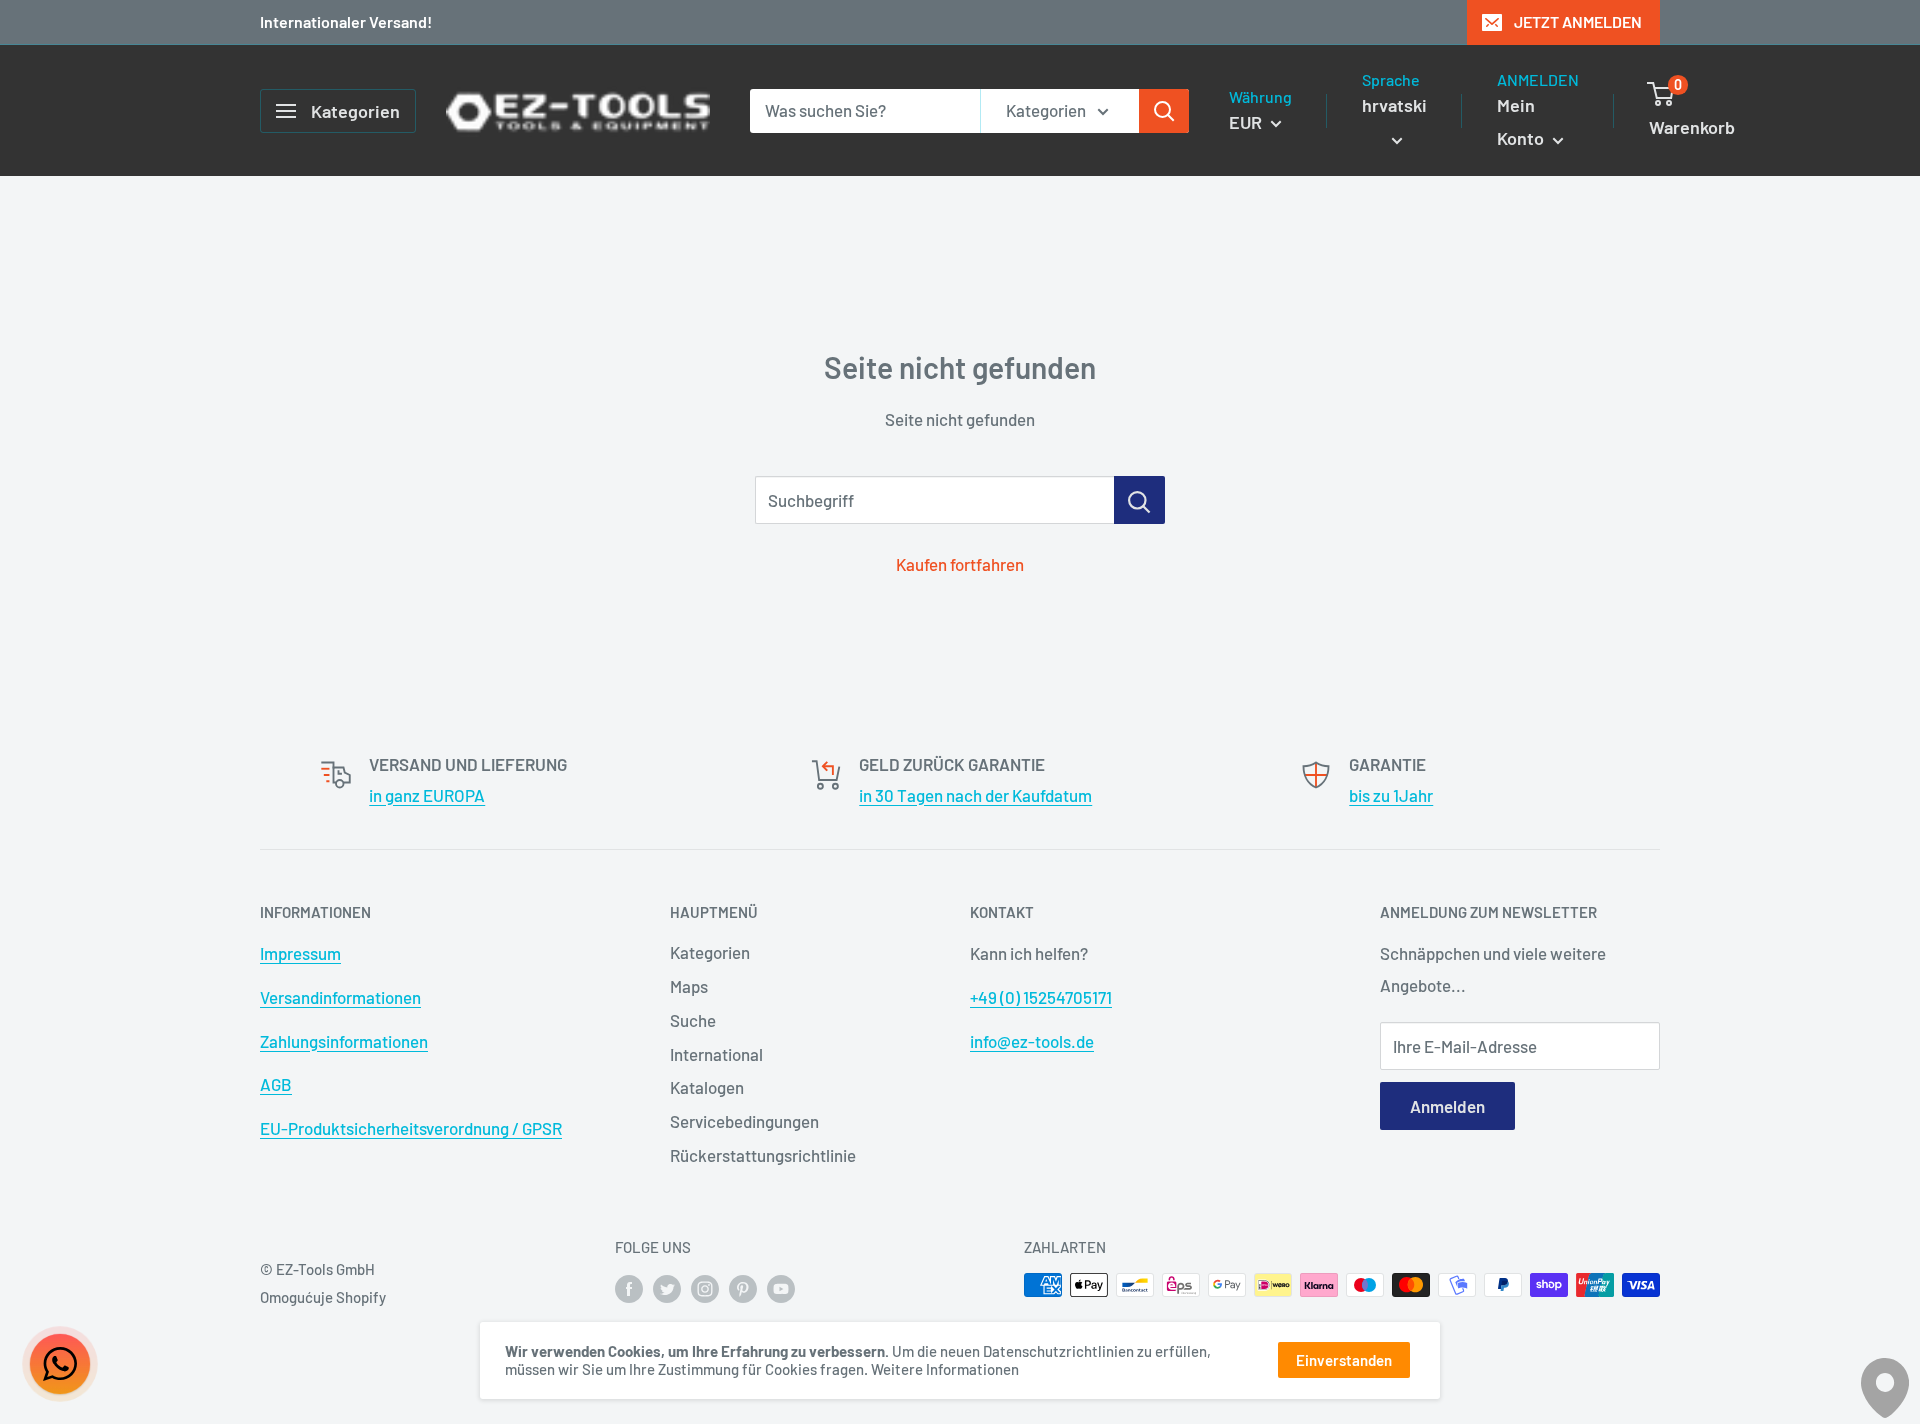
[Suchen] (1164, 111)
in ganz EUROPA (427, 795)
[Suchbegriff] (1139, 500)
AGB (276, 1084)
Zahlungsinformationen (344, 1041)
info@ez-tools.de (1032, 1041)
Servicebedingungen (744, 1121)
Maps (689, 986)
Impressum (300, 953)
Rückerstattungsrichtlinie (763, 1155)
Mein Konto (1522, 122)
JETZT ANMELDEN (1578, 21)
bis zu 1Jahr (1391, 795)
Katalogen (707, 1087)
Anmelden (1447, 1106)
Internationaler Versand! (346, 21)
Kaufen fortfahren (960, 564)
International (716, 1054)
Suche (693, 1020)
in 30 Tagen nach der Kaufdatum (975, 795)
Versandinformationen (340, 997)
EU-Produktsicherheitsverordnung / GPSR (411, 1128)
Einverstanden (1344, 1360)
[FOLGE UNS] (629, 1288)
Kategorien (710, 952)
